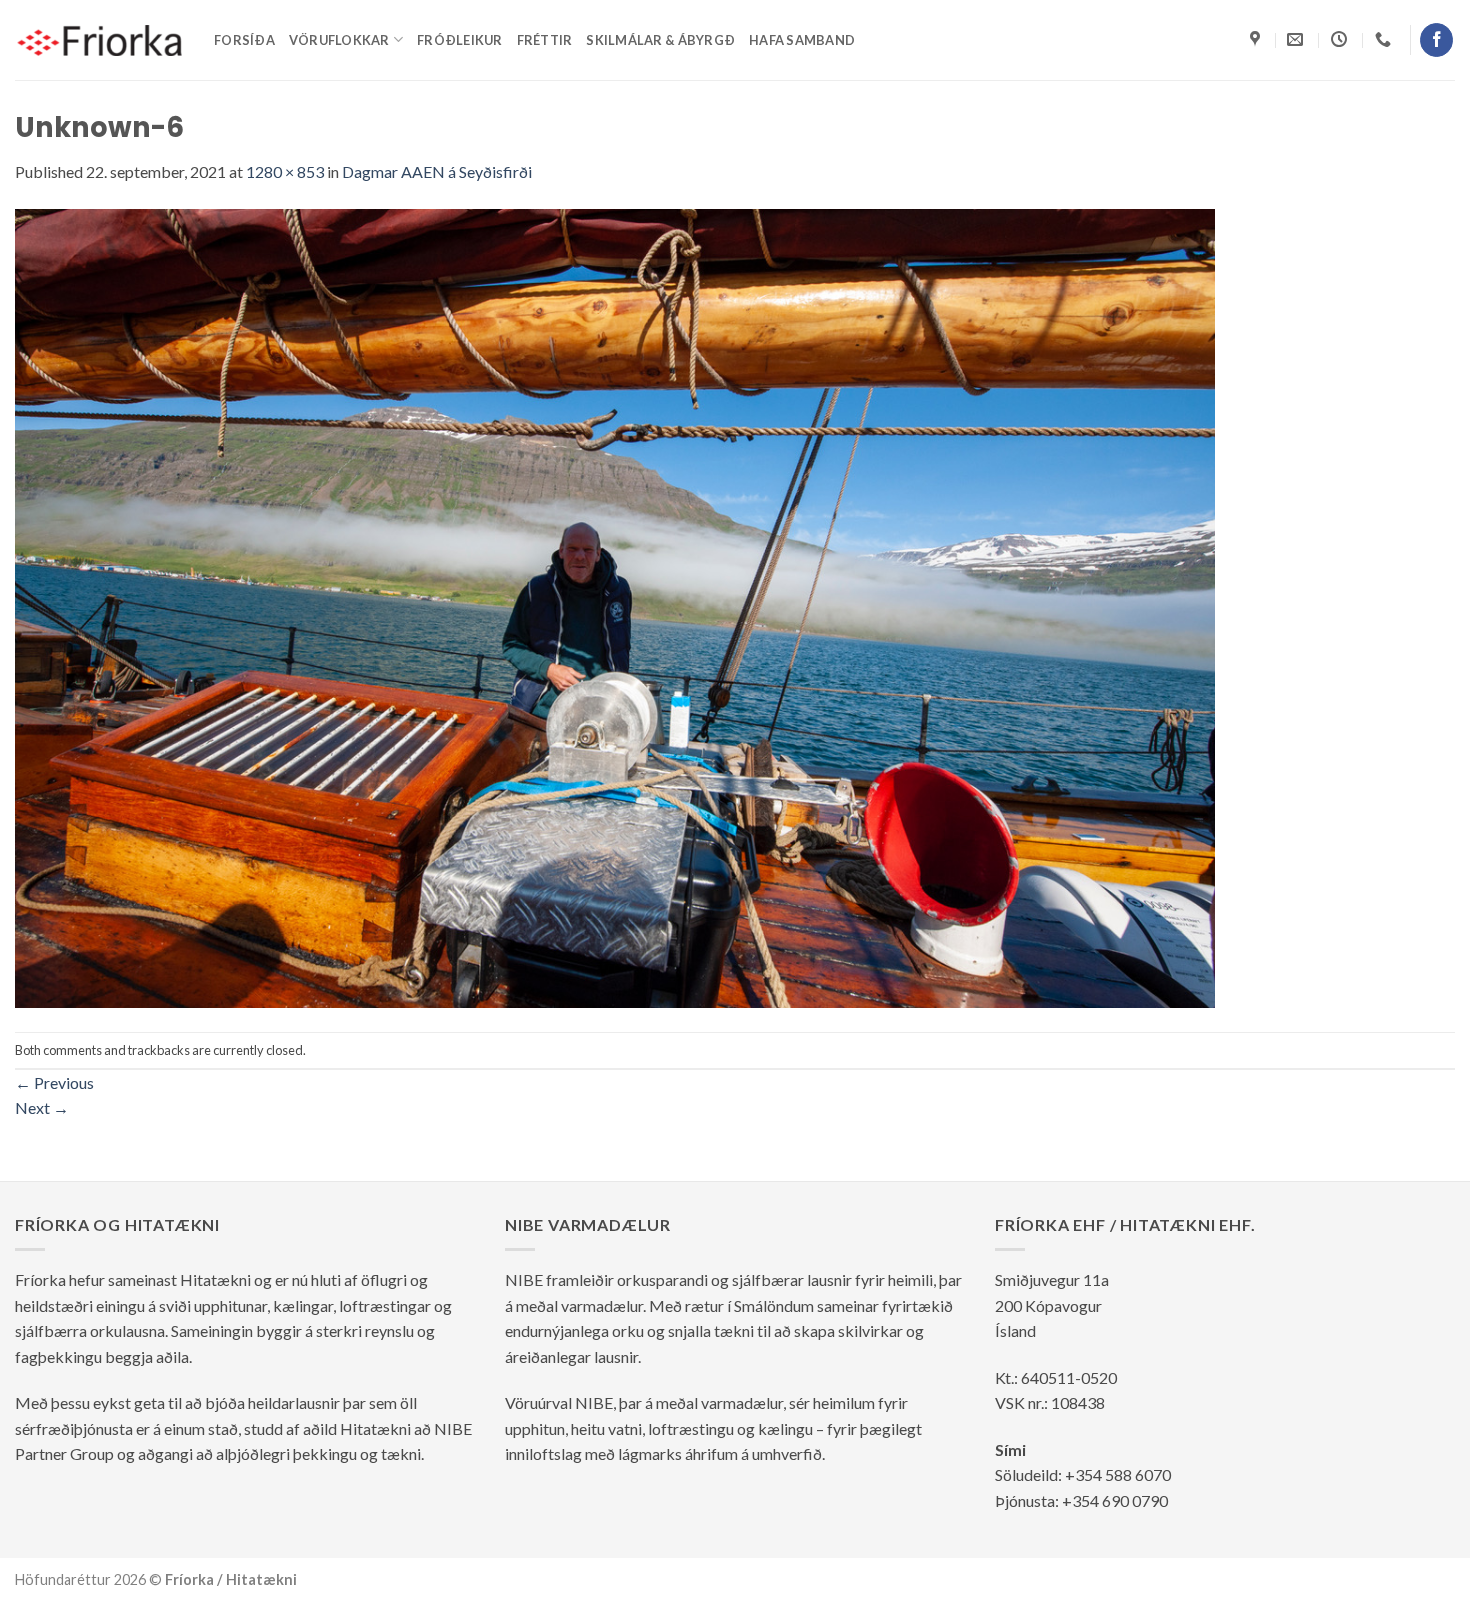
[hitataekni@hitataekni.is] (1297, 39)
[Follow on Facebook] (1436, 40)
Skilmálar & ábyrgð (660, 40)
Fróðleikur (460, 40)
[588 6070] (1385, 39)
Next (42, 1107)
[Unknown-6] (615, 605)
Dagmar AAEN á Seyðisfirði (437, 171)
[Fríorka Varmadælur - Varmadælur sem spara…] (99, 40)
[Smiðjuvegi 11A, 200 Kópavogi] (1257, 39)
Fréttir (545, 40)
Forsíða (244, 40)
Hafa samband (802, 40)
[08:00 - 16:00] (1341, 39)
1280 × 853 (285, 171)
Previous (54, 1082)
